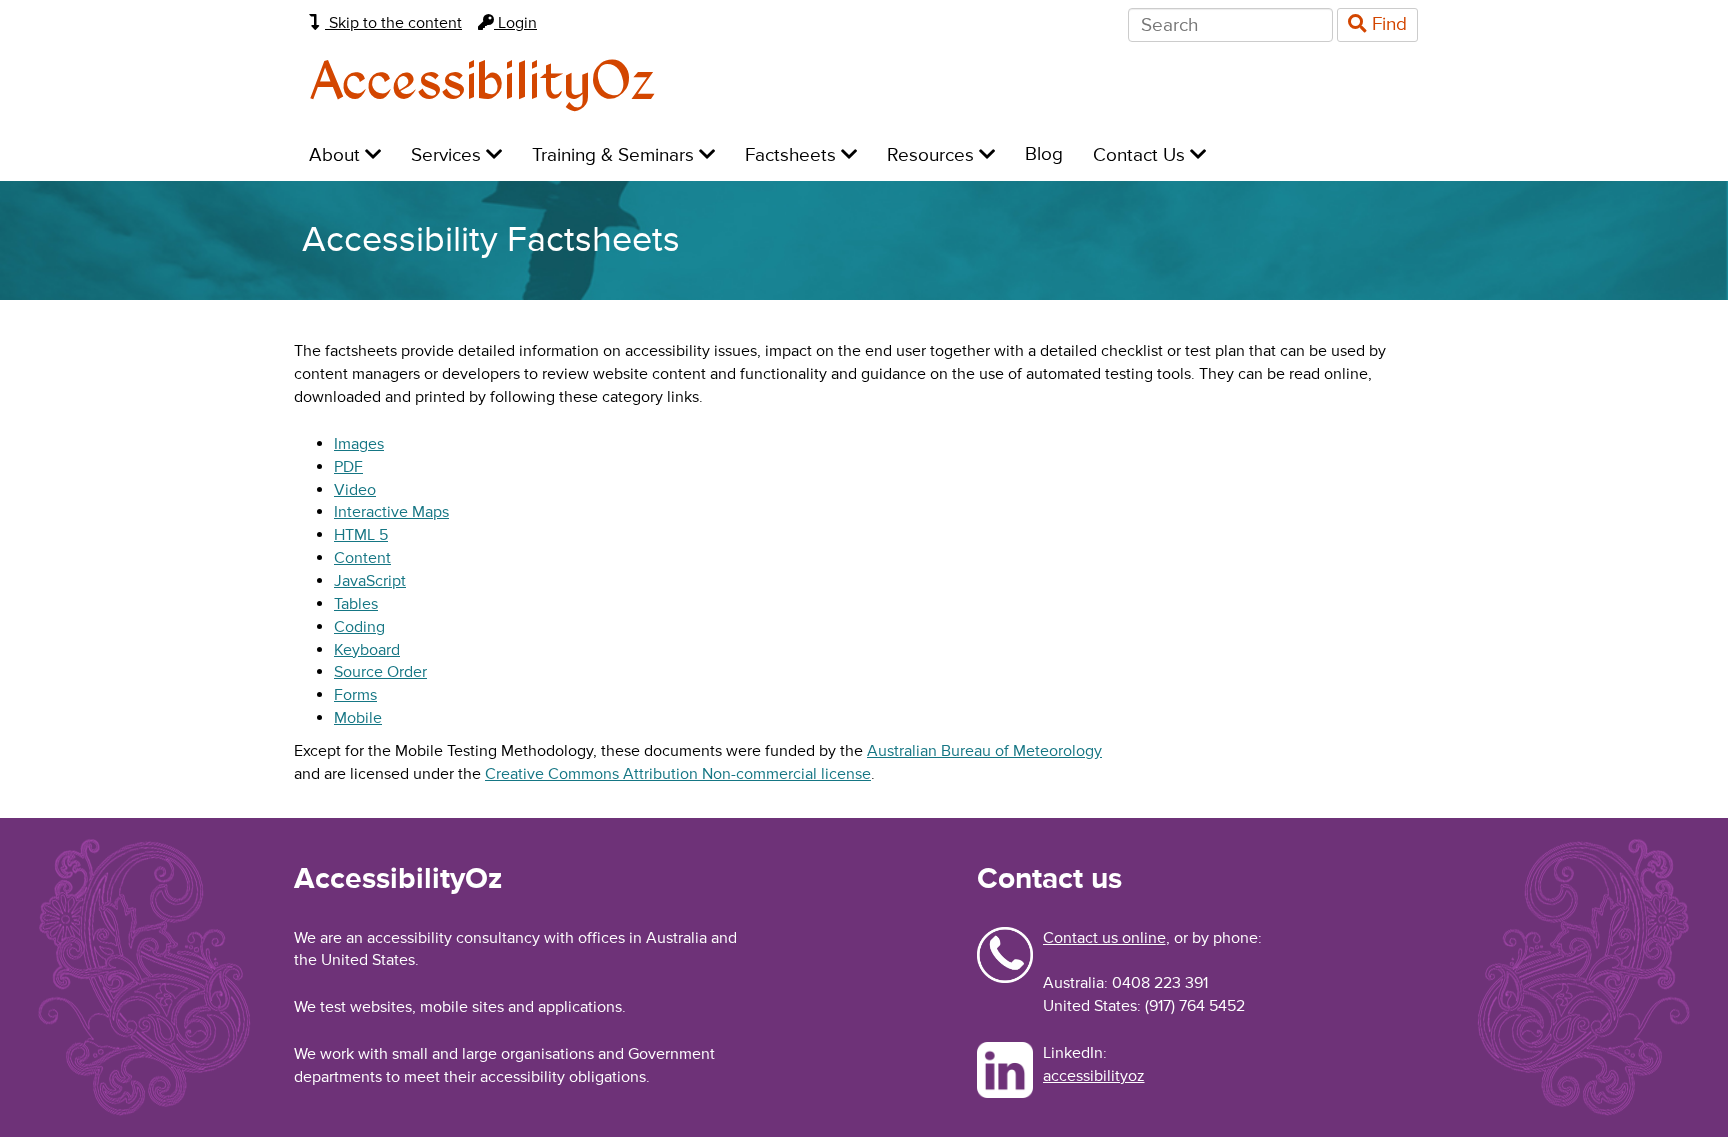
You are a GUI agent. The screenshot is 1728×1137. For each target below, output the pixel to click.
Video (355, 490)
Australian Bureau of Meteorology (984, 751)
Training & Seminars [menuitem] (615, 155)
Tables (356, 604)
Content (362, 558)
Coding (359, 627)
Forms (355, 695)
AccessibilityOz (482, 83)
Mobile (358, 718)
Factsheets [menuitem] (793, 155)
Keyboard (367, 650)
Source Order (380, 672)
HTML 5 (361, 535)
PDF (348, 467)
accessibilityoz (1094, 1076)
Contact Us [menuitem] (1141, 155)
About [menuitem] (337, 155)
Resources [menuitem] (933, 155)
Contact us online (1104, 938)
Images (359, 444)
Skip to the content (393, 23)
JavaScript (370, 581)
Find (1387, 24)
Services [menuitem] (448, 155)
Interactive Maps (391, 512)
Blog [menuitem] (1044, 154)
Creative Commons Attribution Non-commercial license (678, 774)
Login (515, 23)
